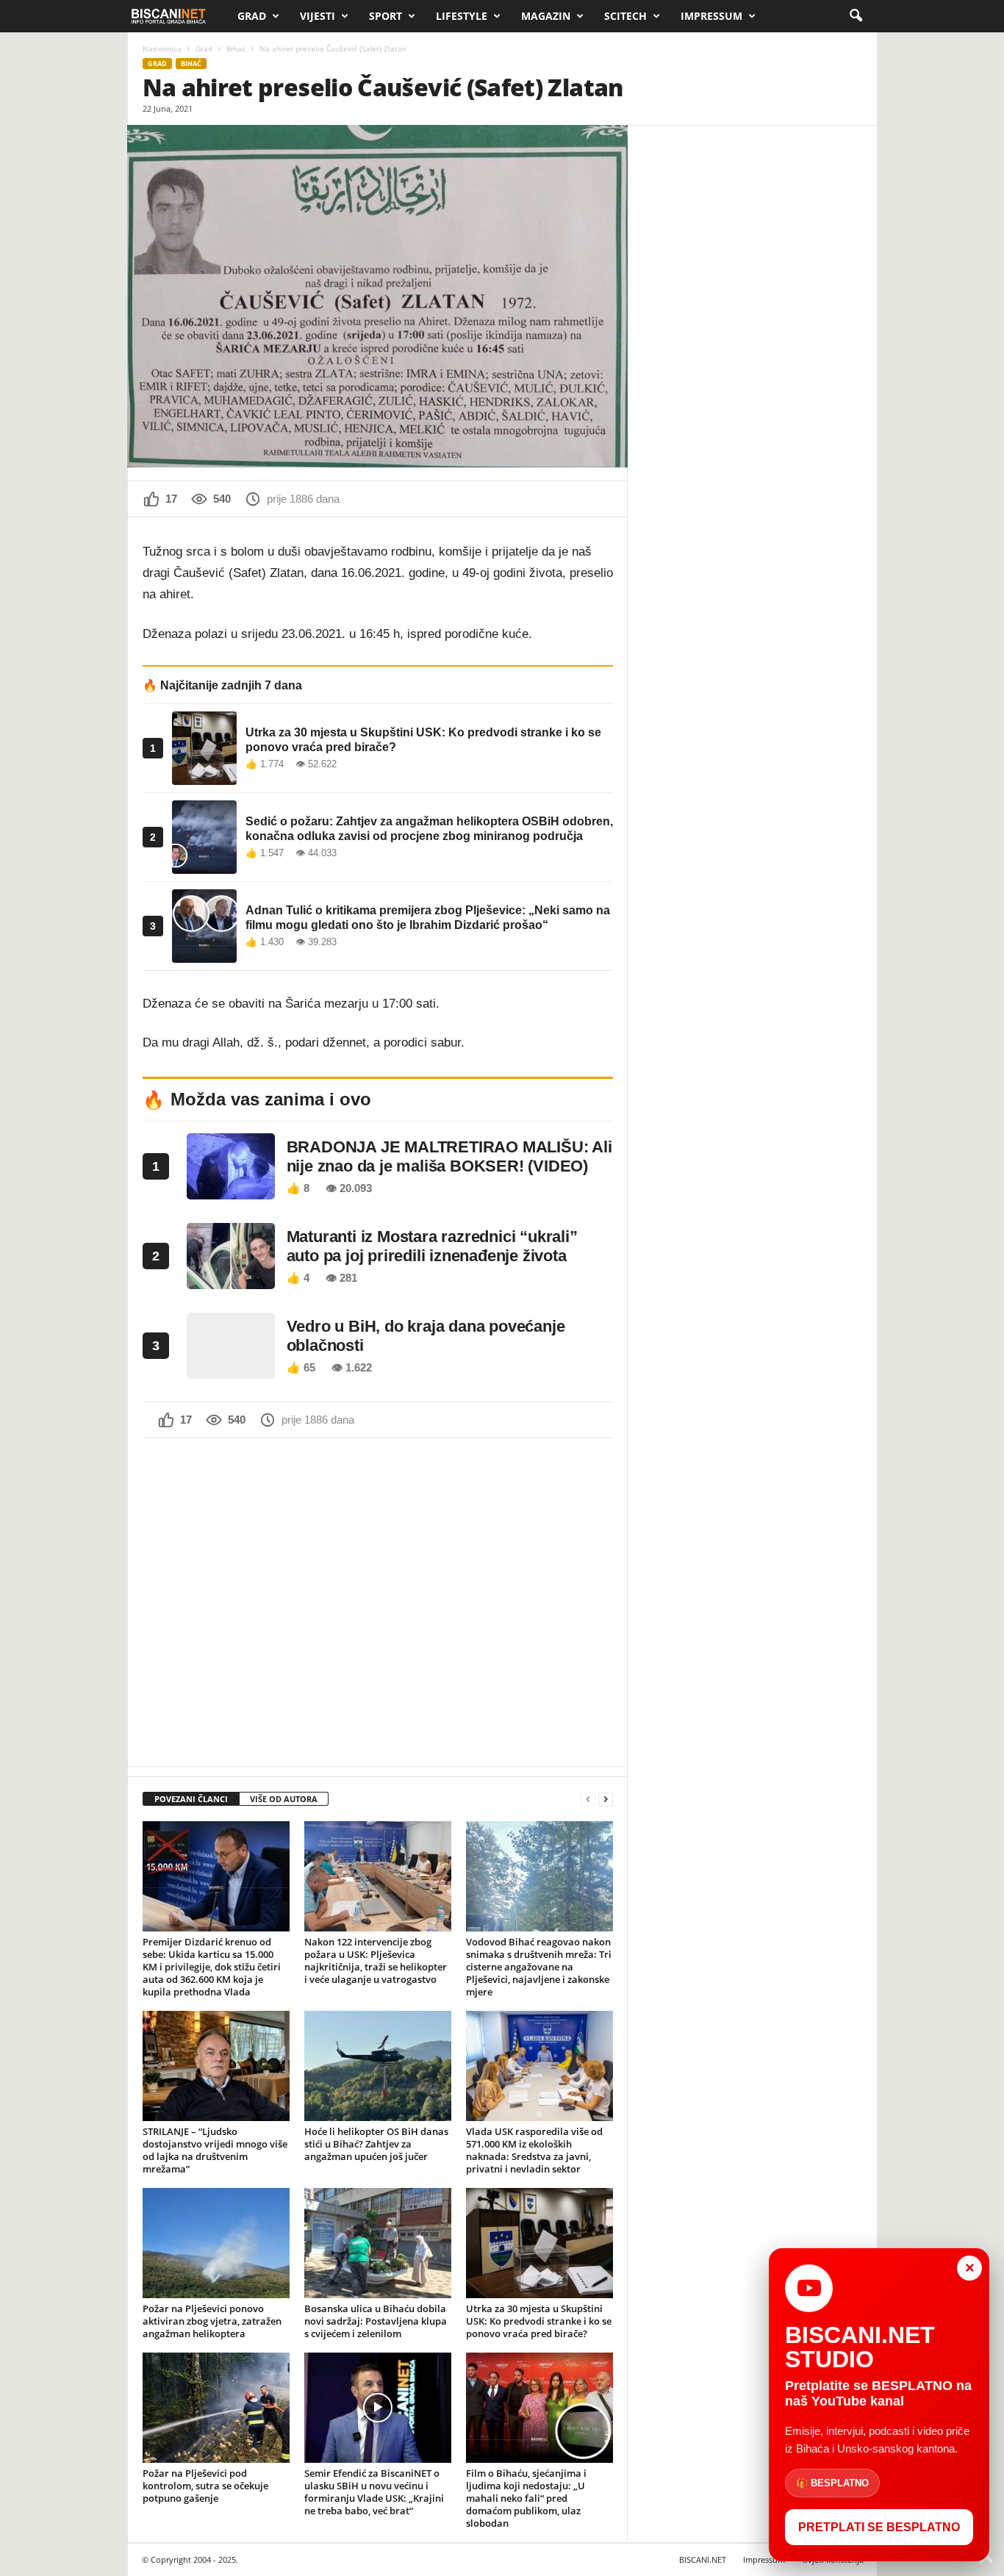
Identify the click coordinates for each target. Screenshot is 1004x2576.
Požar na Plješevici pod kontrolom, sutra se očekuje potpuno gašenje (205, 2486)
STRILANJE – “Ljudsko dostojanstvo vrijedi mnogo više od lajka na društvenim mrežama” (215, 2150)
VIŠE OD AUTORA (284, 1799)
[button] (856, 16)
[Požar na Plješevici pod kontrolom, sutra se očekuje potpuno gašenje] (216, 2408)
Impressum (711, 16)
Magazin (546, 16)
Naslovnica (162, 49)
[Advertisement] (378, 1601)
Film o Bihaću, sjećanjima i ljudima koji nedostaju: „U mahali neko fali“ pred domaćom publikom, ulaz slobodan (526, 2498)
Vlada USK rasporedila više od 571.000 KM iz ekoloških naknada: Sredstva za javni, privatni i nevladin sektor (534, 2150)
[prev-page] (588, 1800)
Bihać (236, 49)
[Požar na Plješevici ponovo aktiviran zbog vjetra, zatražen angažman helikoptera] (216, 2243)
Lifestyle (462, 16)
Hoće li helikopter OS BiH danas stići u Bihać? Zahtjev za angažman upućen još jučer (376, 2144)
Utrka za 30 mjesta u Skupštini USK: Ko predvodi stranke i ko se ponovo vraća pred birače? (539, 2321)
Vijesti (318, 16)
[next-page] (606, 1800)
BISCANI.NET (703, 2559)
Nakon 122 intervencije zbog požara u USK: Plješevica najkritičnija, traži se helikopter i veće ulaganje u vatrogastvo (376, 1960)
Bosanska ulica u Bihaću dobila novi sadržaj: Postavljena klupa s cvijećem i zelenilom (376, 2321)
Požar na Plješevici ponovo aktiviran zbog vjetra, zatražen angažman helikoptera (212, 2321)
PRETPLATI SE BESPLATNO (879, 2527)
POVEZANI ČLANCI (191, 1799)
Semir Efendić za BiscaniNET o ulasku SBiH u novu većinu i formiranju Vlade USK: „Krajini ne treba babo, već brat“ (374, 2492)
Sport (386, 16)
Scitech (625, 16)
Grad (252, 16)
